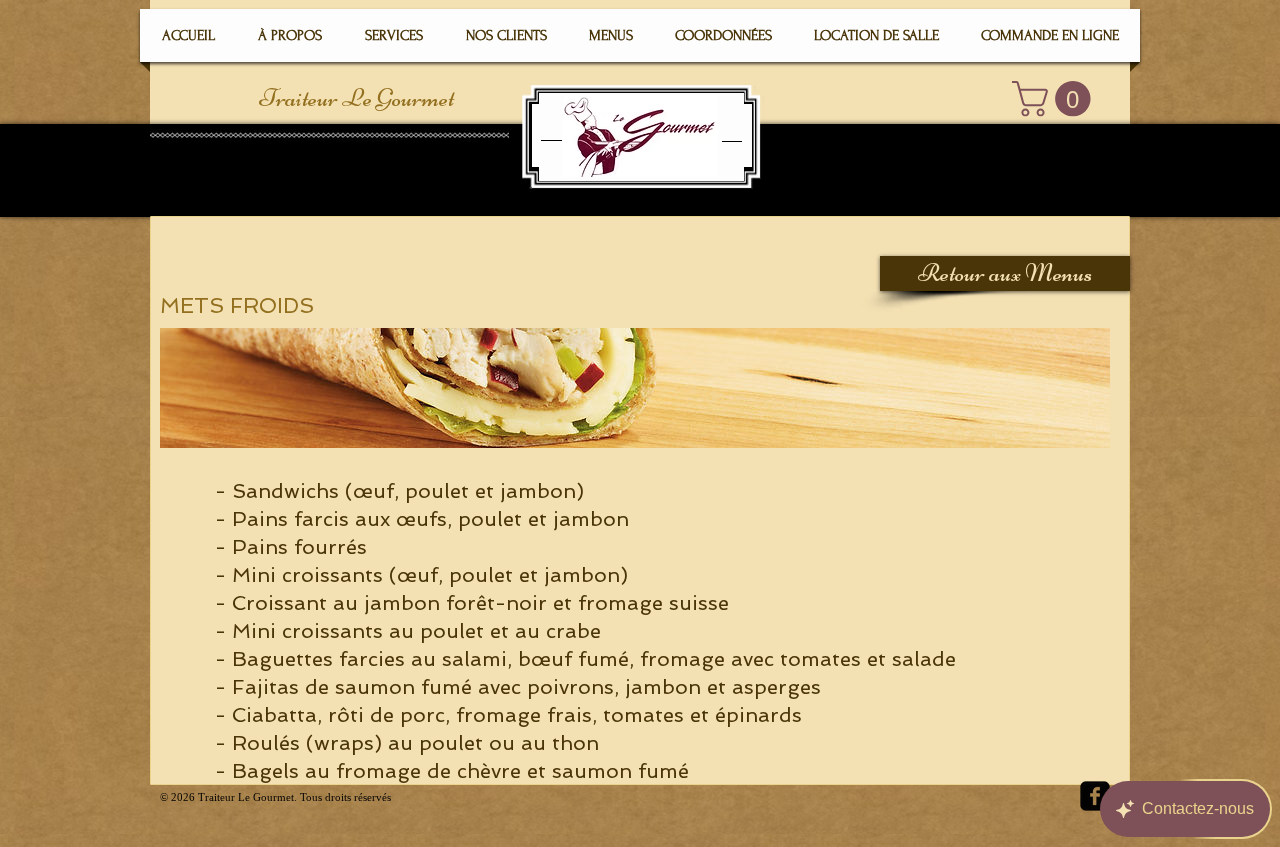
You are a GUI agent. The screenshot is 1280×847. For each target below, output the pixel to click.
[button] (1055, 98)
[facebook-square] (1095, 796)
